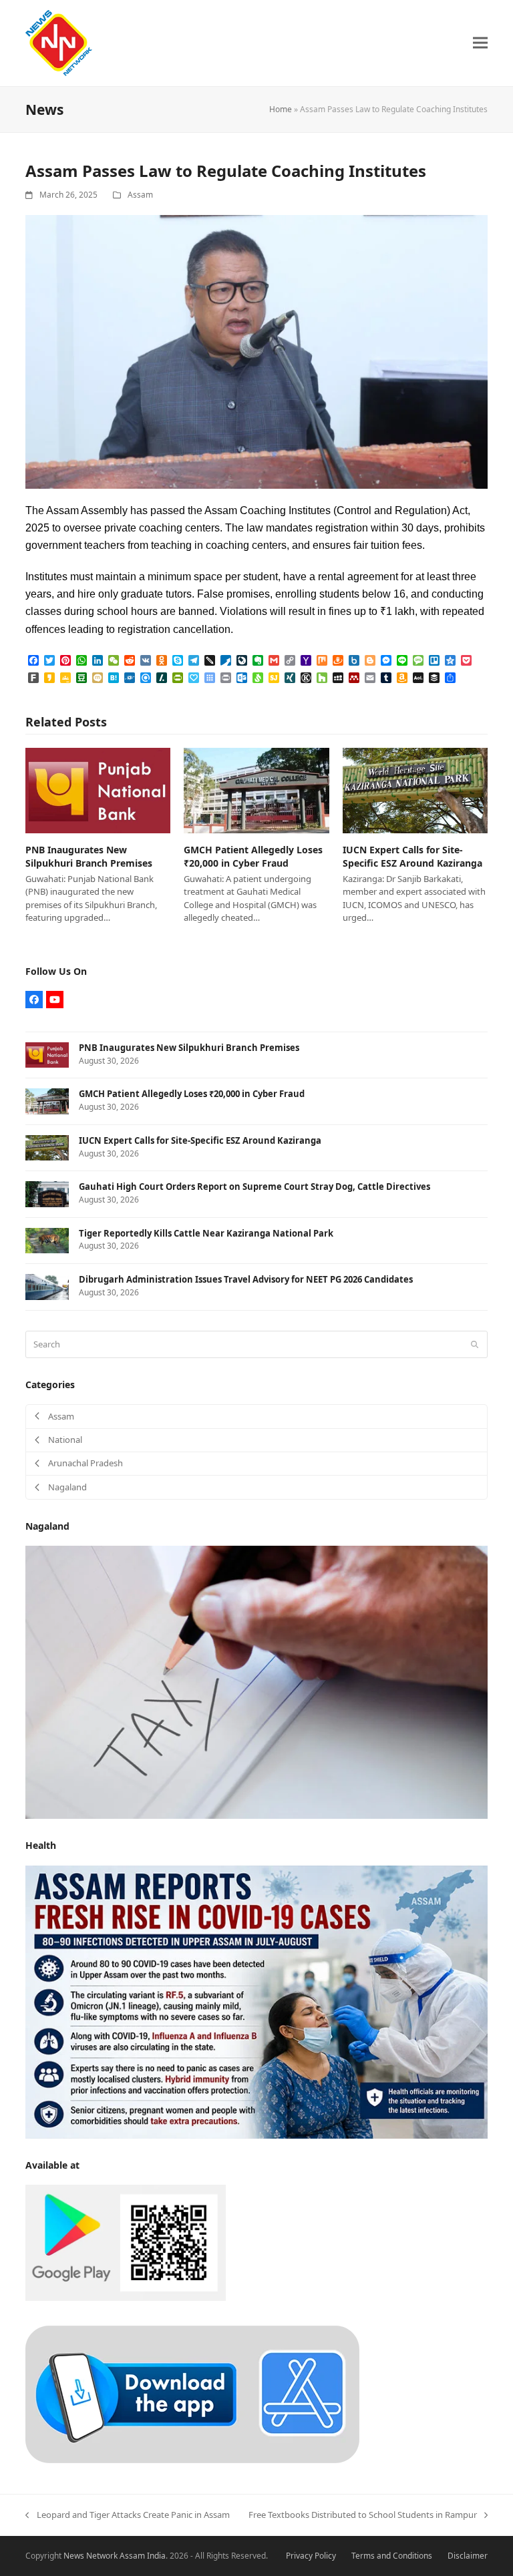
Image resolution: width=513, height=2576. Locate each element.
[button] (480, 43)
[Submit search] (475, 1344)
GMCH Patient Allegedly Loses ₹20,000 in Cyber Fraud (253, 856)
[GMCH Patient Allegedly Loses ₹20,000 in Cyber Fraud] (256, 790)
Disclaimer (468, 2556)
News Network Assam (104, 2556)
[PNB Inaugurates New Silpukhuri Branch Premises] (98, 790)
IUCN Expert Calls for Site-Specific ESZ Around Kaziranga (412, 856)
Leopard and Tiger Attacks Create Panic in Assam (127, 2515)
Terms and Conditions (392, 2556)
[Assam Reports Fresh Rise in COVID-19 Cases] (256, 2001)
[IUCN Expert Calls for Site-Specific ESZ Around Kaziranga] (415, 790)
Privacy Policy (311, 2556)
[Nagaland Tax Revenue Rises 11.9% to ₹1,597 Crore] (256, 1681)
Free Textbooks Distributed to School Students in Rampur (363, 2515)
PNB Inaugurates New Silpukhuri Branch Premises (89, 856)
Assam (140, 195)
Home (281, 109)
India (156, 2556)
